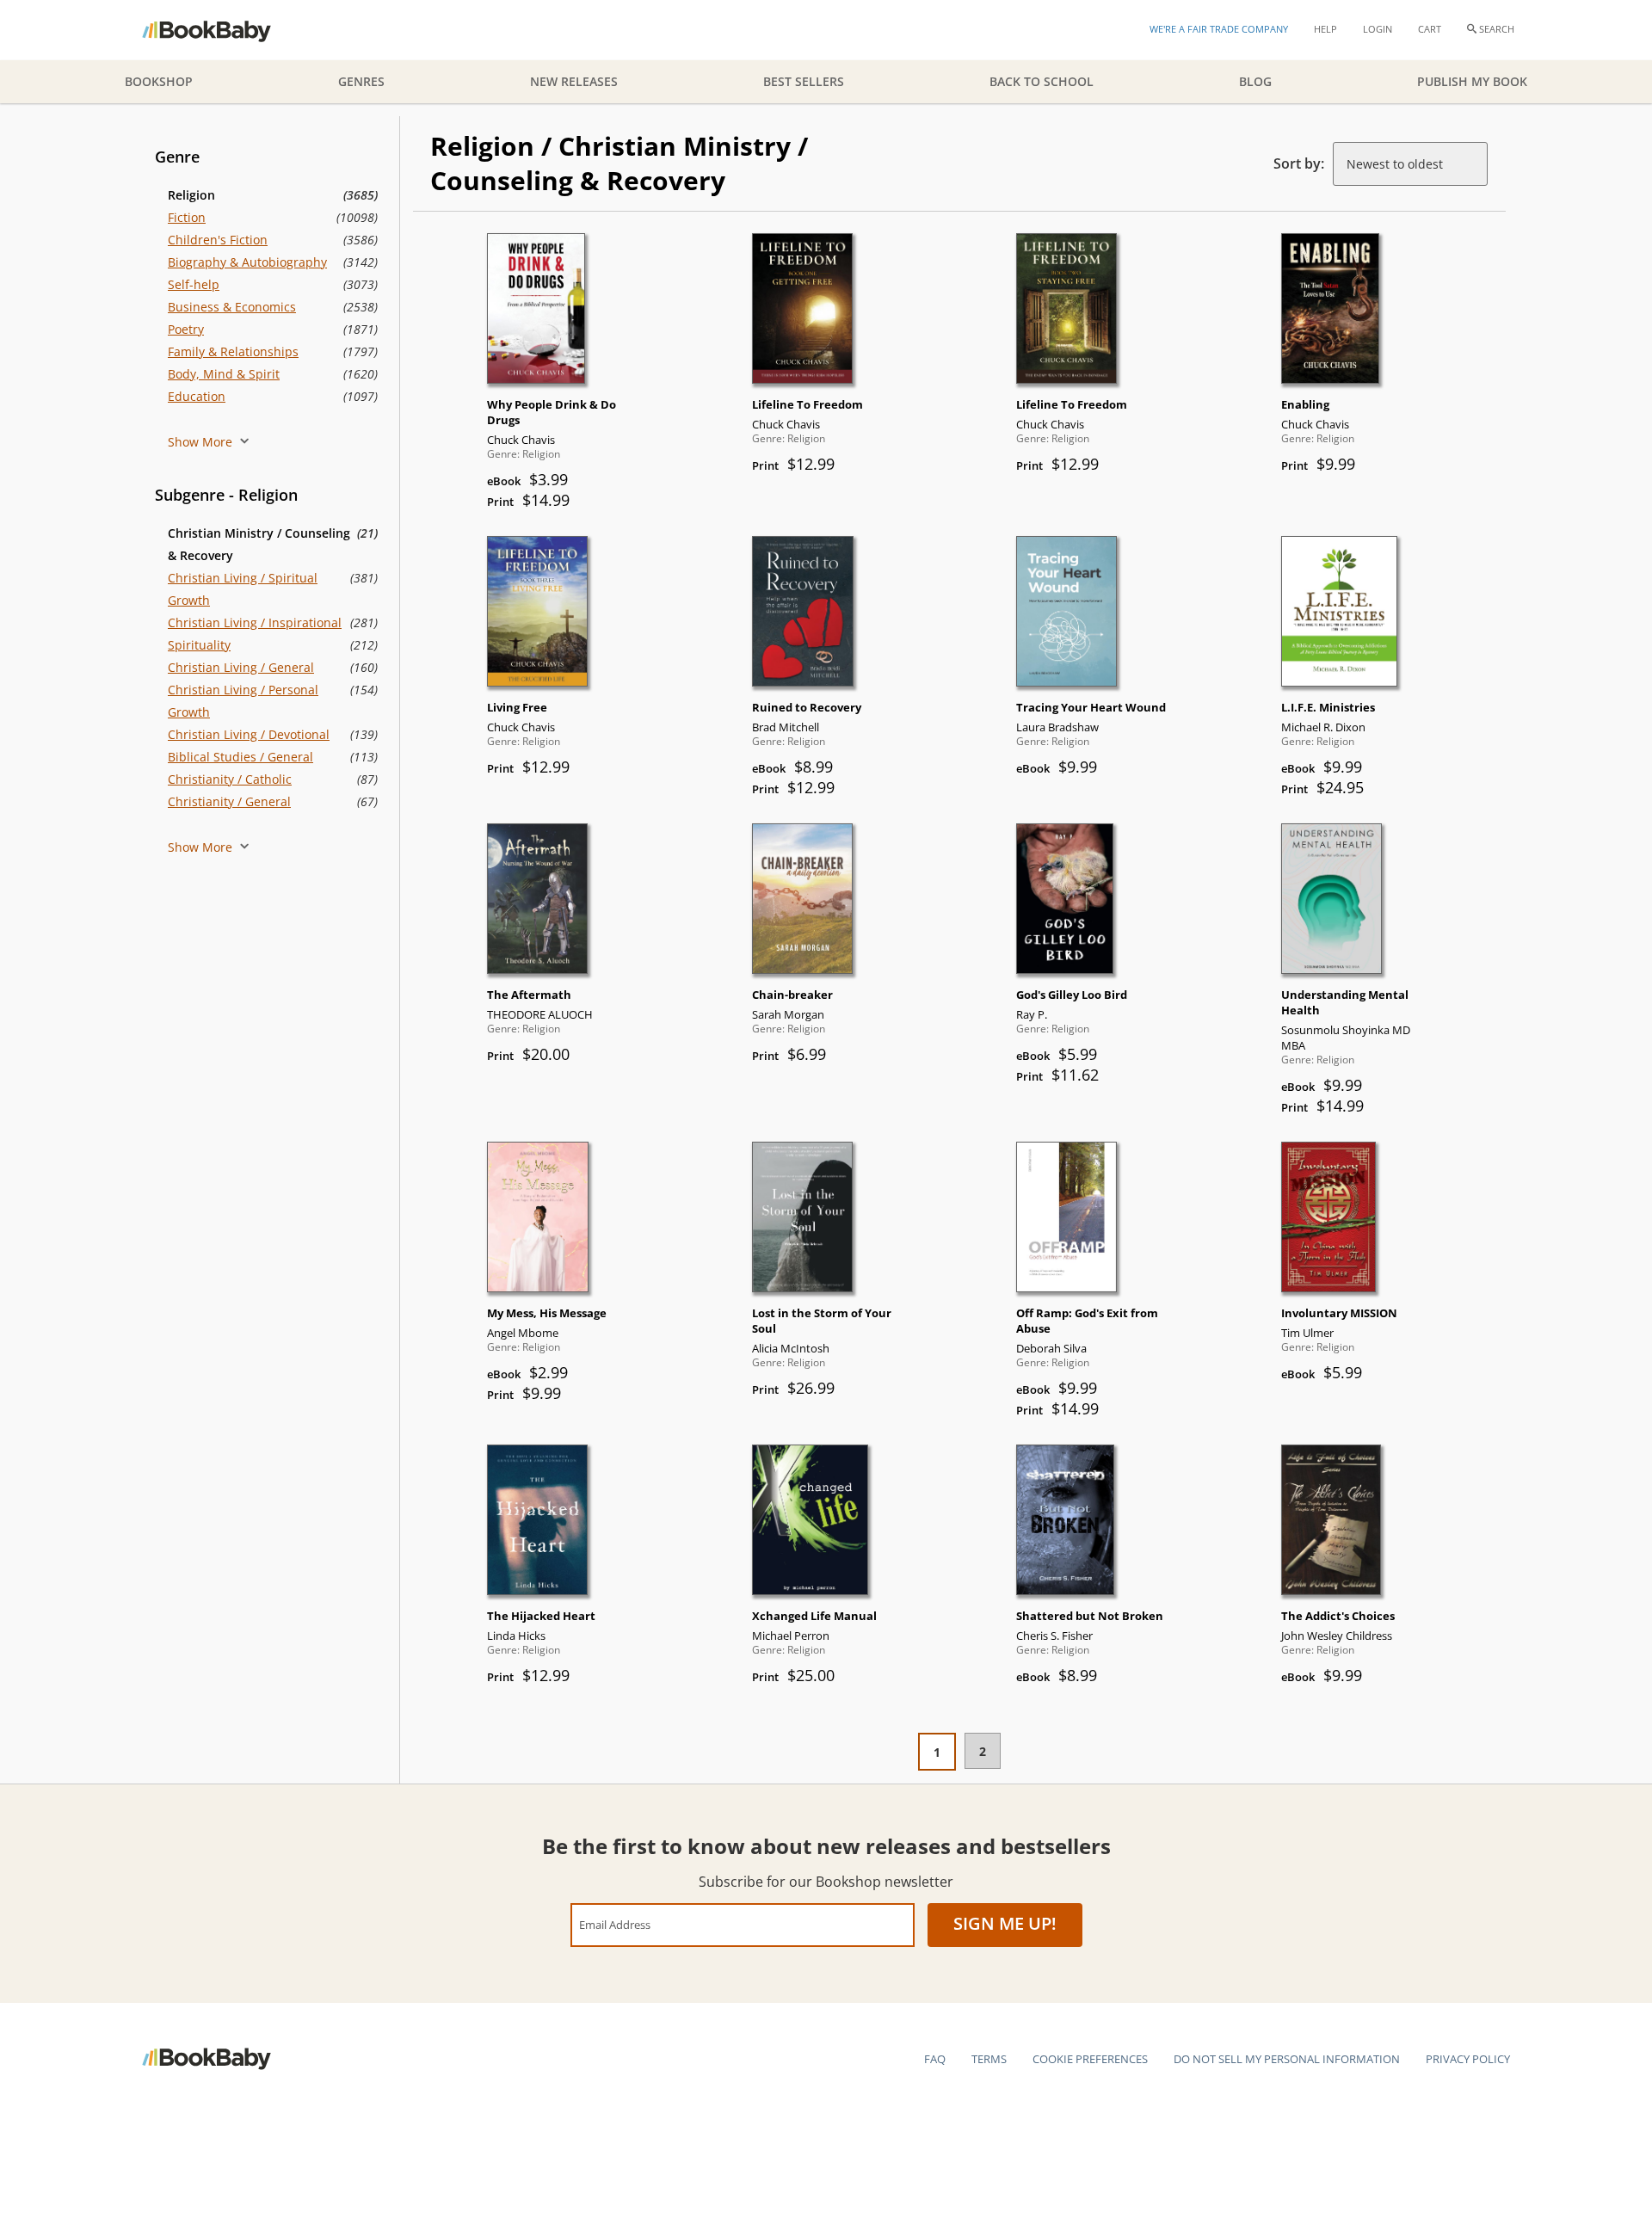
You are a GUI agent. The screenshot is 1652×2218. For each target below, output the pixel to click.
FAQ (935, 2059)
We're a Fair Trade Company (1219, 29)
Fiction (187, 217)
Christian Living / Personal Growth (243, 701)
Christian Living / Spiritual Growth (243, 589)
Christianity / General (229, 801)
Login (1378, 29)
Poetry (186, 329)
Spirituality (199, 645)
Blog (1255, 81)
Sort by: (1299, 163)
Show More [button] (202, 442)
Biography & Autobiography (247, 262)
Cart (1430, 29)
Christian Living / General (241, 667)
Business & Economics (232, 307)
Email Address (615, 1924)
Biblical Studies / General (240, 757)
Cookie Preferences (1090, 2059)
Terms (989, 2059)
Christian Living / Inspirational (255, 622)
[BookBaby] (222, 30)
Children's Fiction (218, 240)
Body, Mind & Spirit (224, 374)
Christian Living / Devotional (249, 734)
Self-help (194, 284)
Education (197, 396)
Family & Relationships (233, 351)
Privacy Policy (1468, 2059)
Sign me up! (1005, 1923)
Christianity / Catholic (230, 779)
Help (1325, 29)
